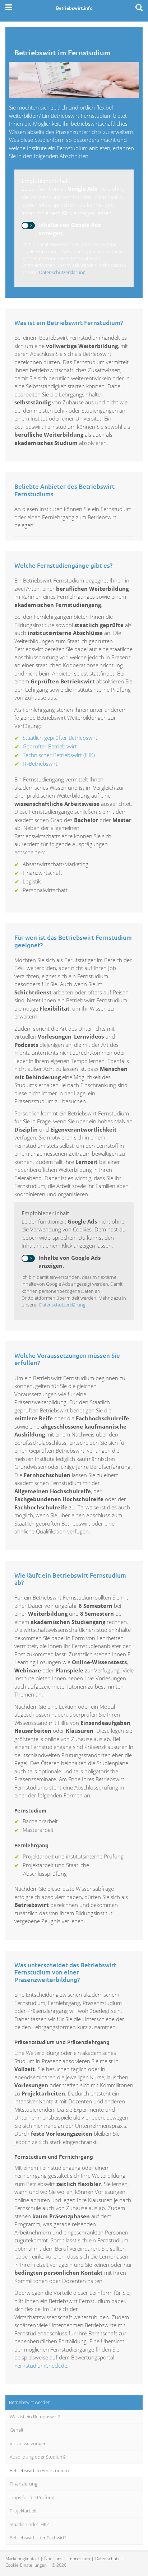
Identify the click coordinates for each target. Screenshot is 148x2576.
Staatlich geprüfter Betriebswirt (60, 738)
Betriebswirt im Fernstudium (39, 2470)
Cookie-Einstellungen (26, 2565)
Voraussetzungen (28, 2443)
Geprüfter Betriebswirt (50, 746)
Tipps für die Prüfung (32, 2497)
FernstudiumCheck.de (41, 2366)
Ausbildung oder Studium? (38, 2457)
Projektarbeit (23, 2511)
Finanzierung (24, 2484)
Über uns (53, 2559)
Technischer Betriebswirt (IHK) (59, 755)
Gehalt (17, 2430)
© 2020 (59, 2565)
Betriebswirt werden (30, 2402)
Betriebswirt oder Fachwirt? (38, 2538)
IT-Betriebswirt (40, 763)
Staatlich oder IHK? (29, 2524)
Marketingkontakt (22, 2559)
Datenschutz (107, 2559)
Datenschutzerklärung (62, 272)
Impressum (79, 2559)
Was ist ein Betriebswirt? (35, 2417)
